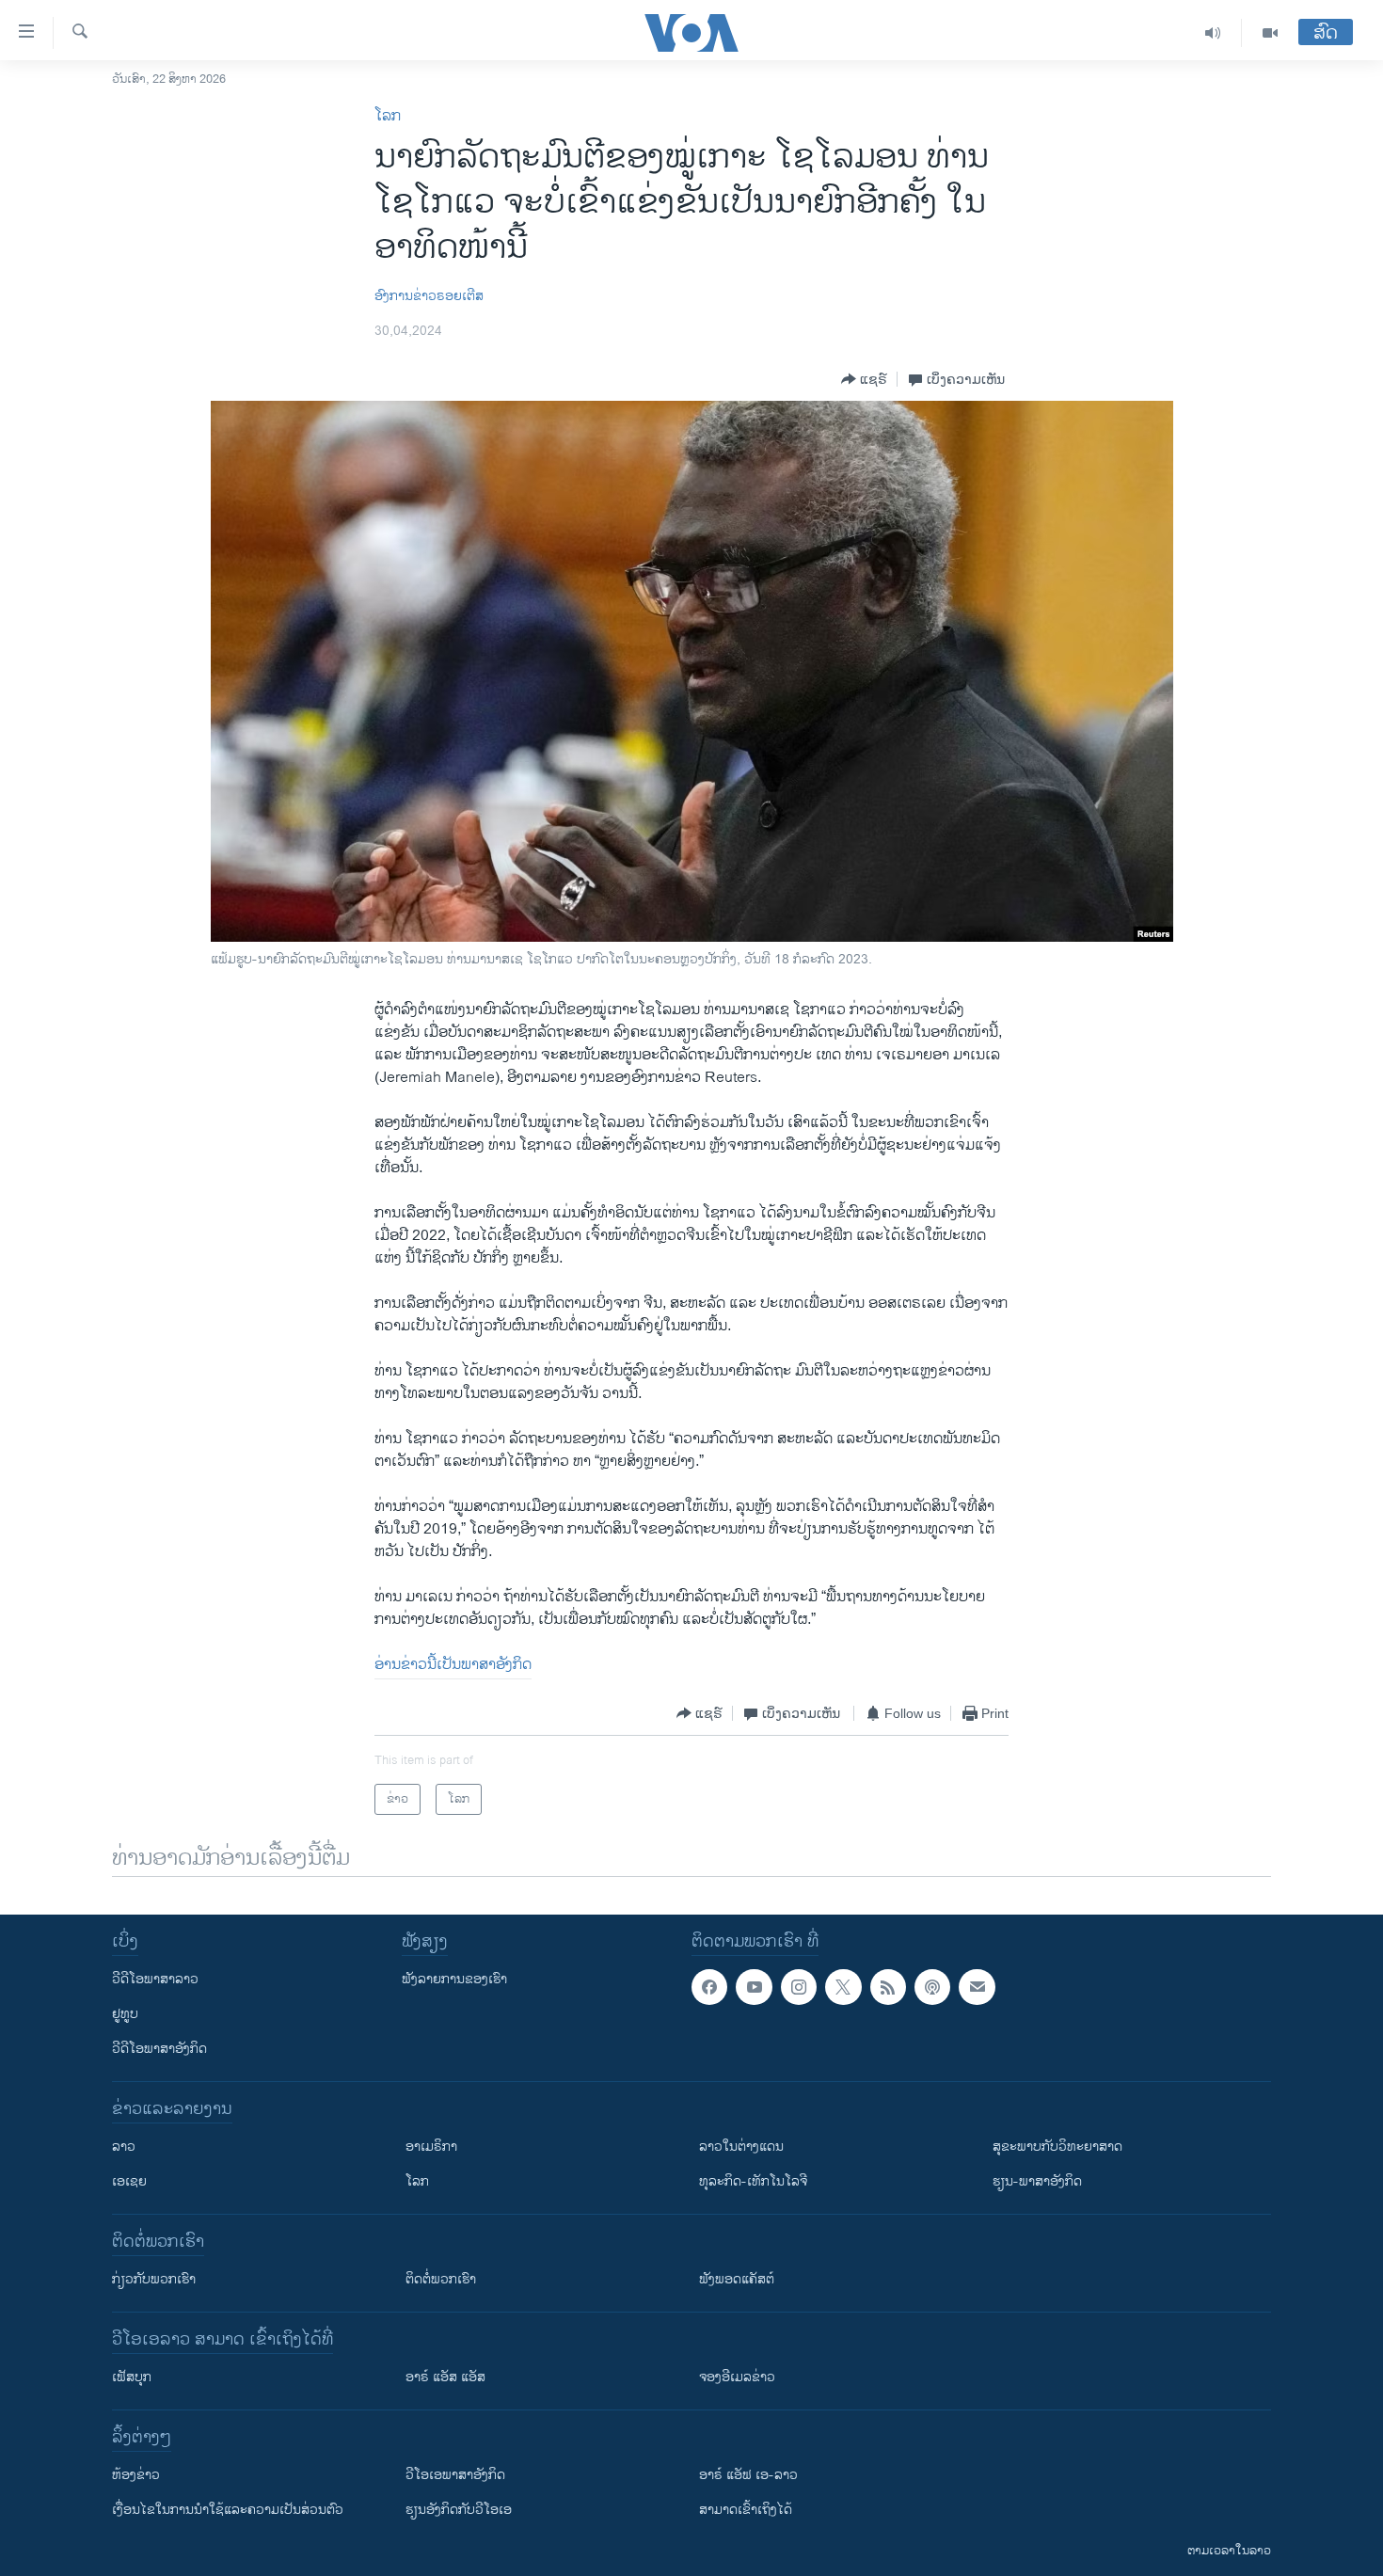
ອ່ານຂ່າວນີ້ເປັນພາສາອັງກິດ (453, 1665)
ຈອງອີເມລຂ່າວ (737, 2377)
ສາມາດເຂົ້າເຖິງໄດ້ (746, 2510)
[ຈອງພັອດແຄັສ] (977, 1987)
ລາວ (124, 2147)
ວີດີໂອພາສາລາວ (155, 1979)
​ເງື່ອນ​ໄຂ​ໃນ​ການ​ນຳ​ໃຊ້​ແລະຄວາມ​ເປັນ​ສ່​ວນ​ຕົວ (228, 2510)
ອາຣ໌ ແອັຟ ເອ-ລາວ (748, 2475)
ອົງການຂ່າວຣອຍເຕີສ (429, 296)
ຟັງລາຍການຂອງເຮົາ (454, 1979)
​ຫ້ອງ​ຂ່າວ (136, 2475)
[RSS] (888, 1987)
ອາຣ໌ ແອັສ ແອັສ (445, 2377)
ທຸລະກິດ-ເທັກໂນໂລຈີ (753, 2181)
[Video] (1270, 33)
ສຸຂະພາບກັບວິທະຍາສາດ (1057, 2147)
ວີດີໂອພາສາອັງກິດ (159, 2049)
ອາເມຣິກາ (431, 2147)
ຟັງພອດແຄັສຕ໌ (737, 2279)
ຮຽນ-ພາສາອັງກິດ (1037, 2181)
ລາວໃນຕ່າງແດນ (741, 2147)
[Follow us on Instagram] (799, 1987)
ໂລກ (388, 116)
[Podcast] (932, 1987)
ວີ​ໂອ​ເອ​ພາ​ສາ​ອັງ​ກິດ (455, 2475)
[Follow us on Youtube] (754, 1987)
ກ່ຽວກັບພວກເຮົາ (154, 2279)
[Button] (864, 379)
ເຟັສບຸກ (132, 2377)
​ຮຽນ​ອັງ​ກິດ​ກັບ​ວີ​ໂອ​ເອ (459, 2510)
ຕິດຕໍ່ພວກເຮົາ (441, 2279)
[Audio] (1213, 33)
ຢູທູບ (125, 2014)
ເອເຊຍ (129, 2181)
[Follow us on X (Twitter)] (843, 1987)
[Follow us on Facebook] (709, 1987)
